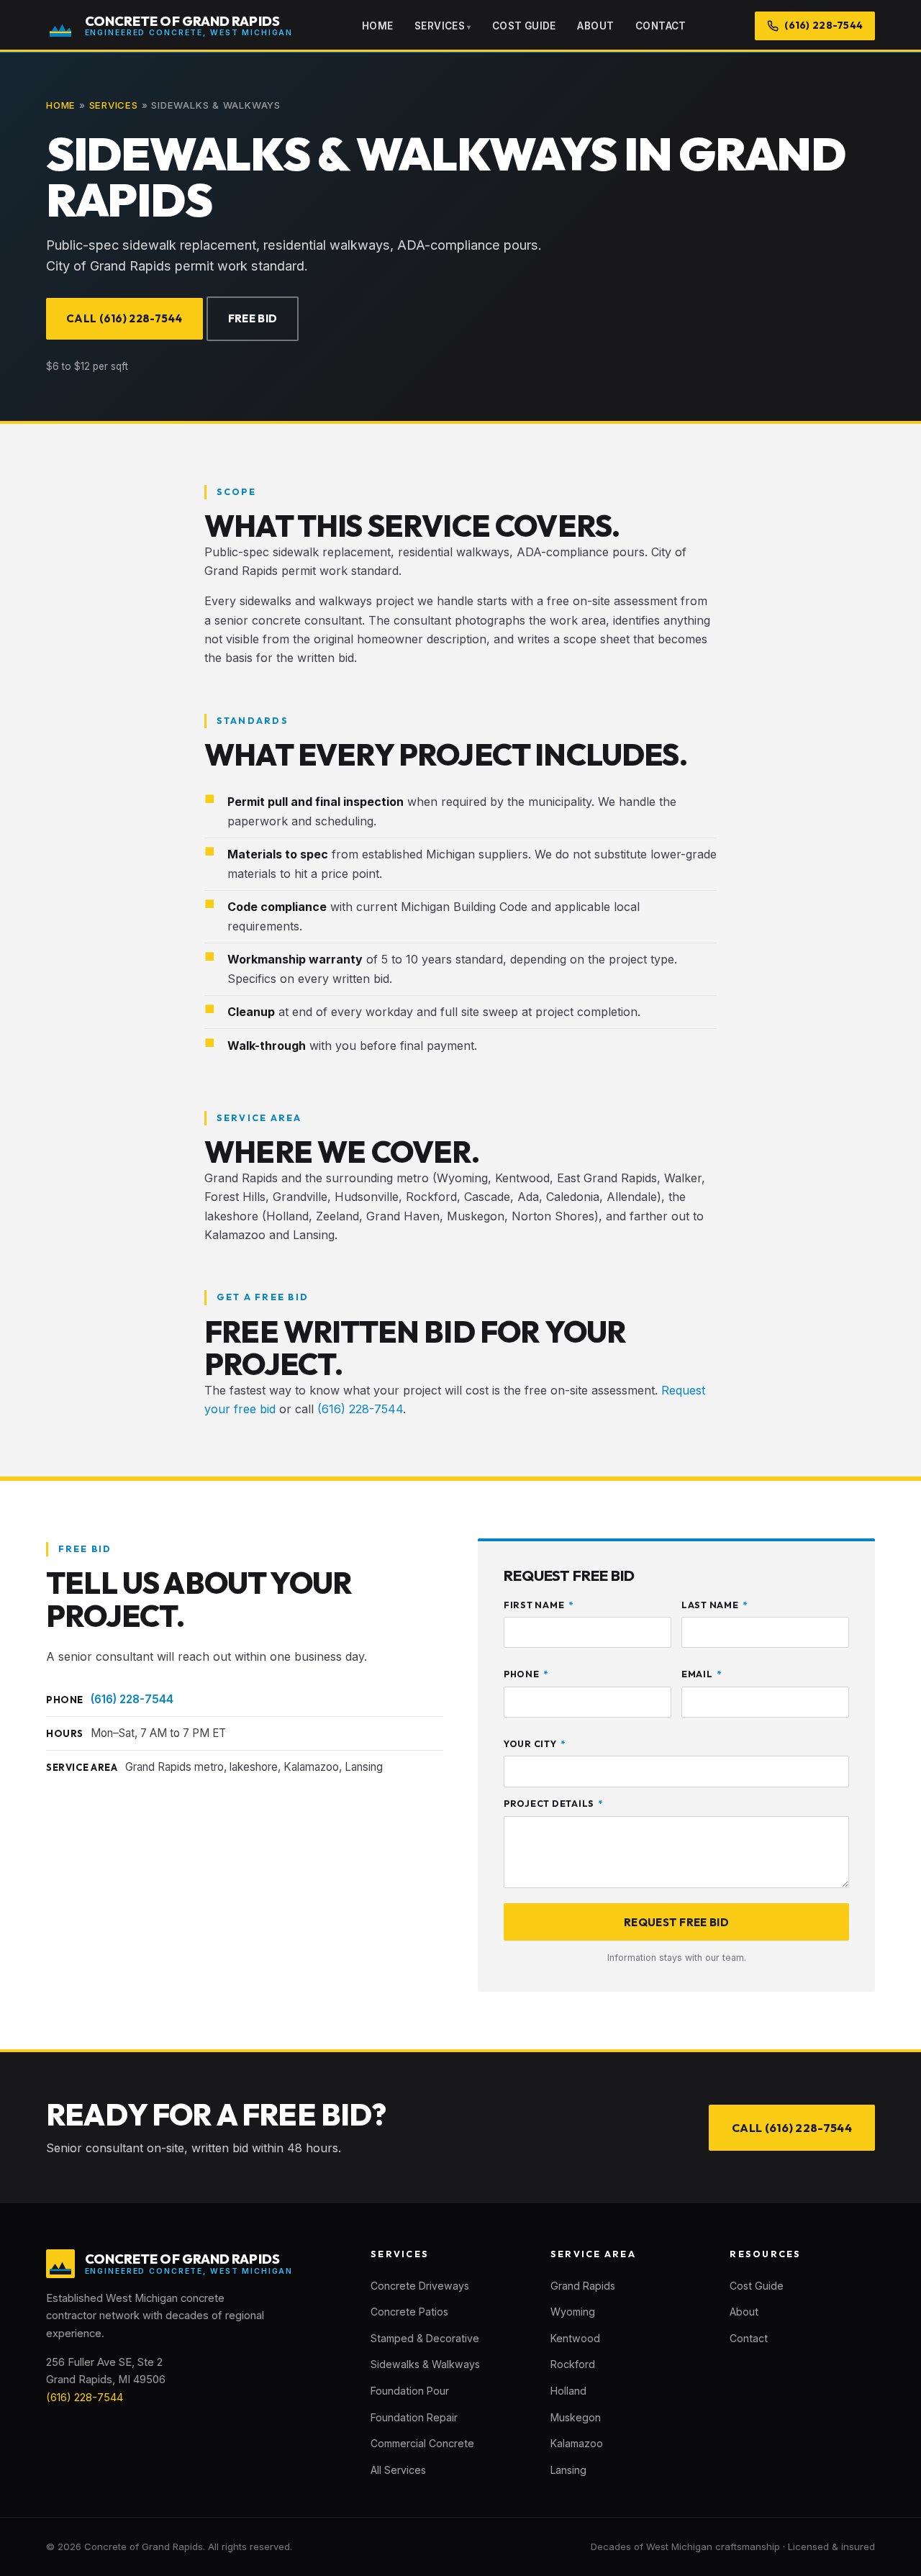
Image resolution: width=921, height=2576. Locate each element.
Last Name (714, 1605)
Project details (553, 1804)
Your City (535, 1744)
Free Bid (253, 318)
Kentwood (575, 2338)
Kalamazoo (577, 2443)
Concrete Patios (409, 2312)
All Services (398, 2470)
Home (378, 26)
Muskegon (576, 2417)
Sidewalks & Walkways (425, 2364)
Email (702, 1674)
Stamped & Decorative (425, 2338)
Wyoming (573, 2312)
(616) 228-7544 (360, 1409)
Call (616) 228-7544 (124, 318)
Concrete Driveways (420, 2286)
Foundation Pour (410, 2391)
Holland (568, 2391)
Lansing (568, 2470)
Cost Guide (524, 26)
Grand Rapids (583, 2286)
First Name (538, 1605)
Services (440, 26)
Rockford (573, 2364)
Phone (526, 1674)
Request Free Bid (676, 1922)
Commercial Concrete (422, 2443)
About (595, 26)
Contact (661, 26)
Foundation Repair (414, 2417)
